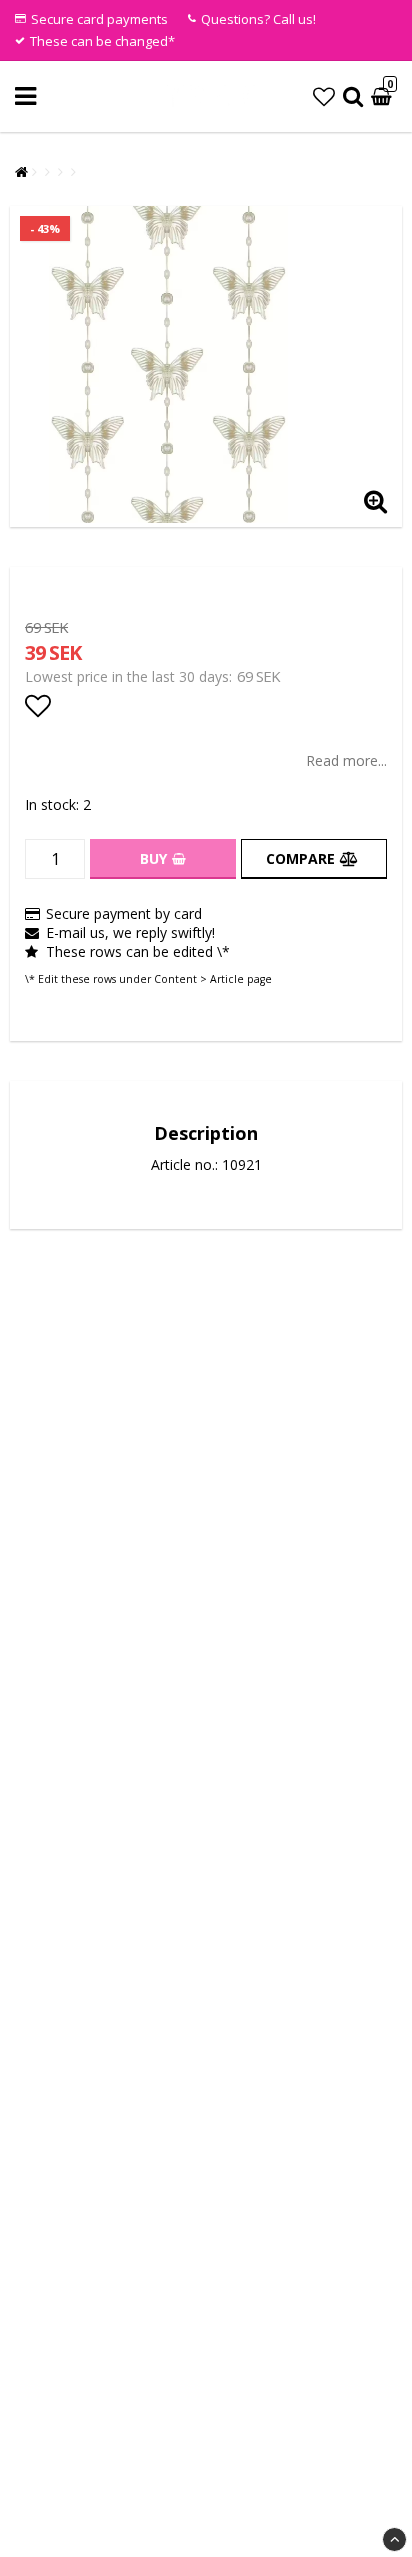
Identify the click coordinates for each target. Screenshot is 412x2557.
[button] (324, 96)
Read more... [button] (346, 760)
